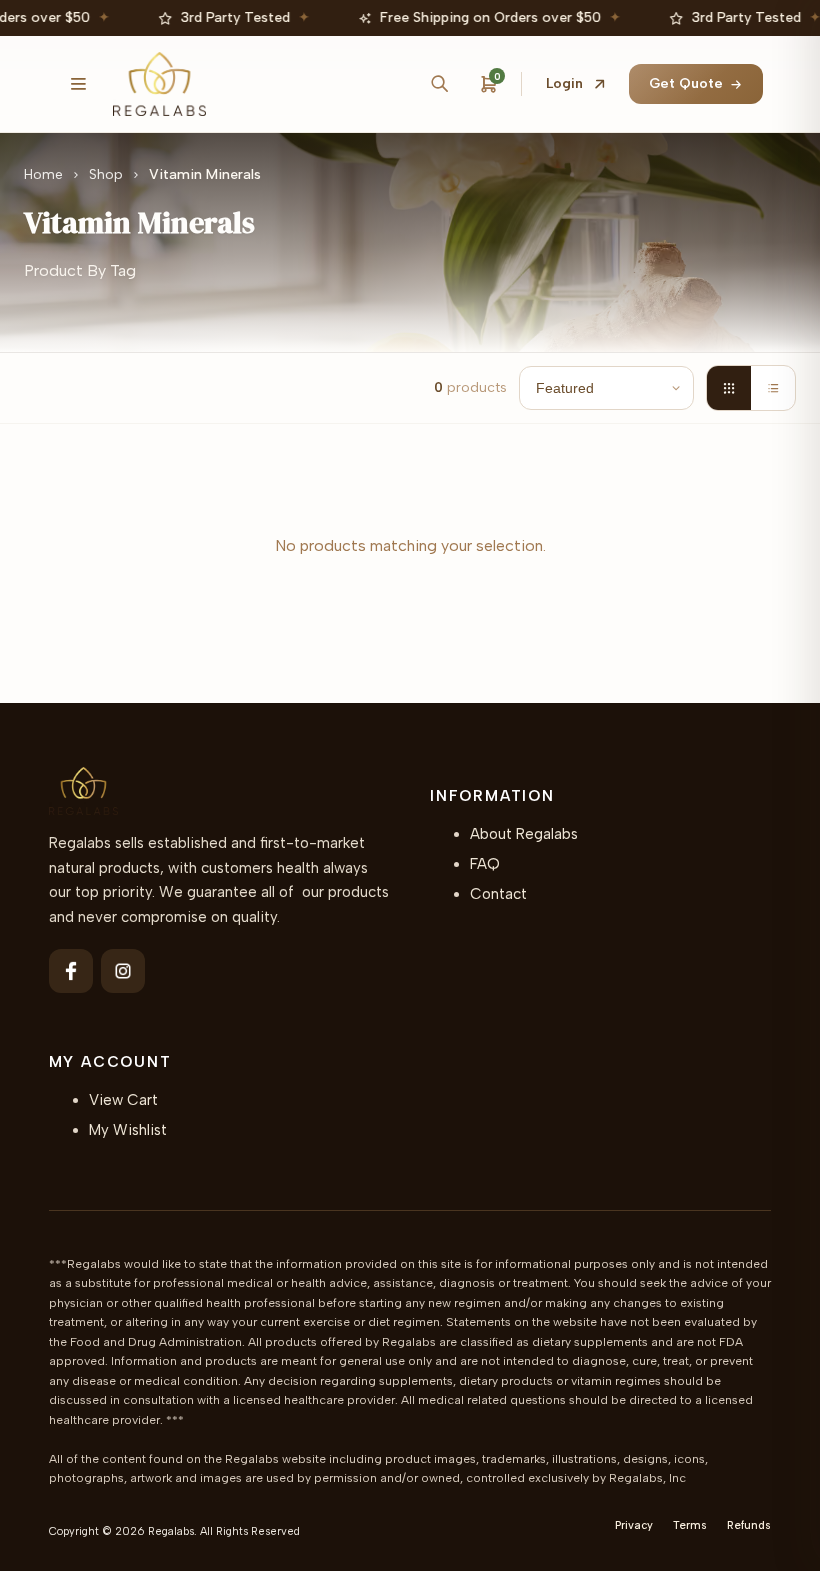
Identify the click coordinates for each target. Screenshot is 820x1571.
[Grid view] (729, 388)
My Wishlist (128, 1130)
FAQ (485, 864)
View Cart (123, 1100)
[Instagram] (123, 971)
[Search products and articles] (439, 84)
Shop (106, 174)
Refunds (749, 1525)
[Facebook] (71, 971)
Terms (690, 1525)
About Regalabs (524, 834)
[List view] (773, 388)
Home (43, 174)
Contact (498, 894)
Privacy (634, 1525)
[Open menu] (79, 84)
